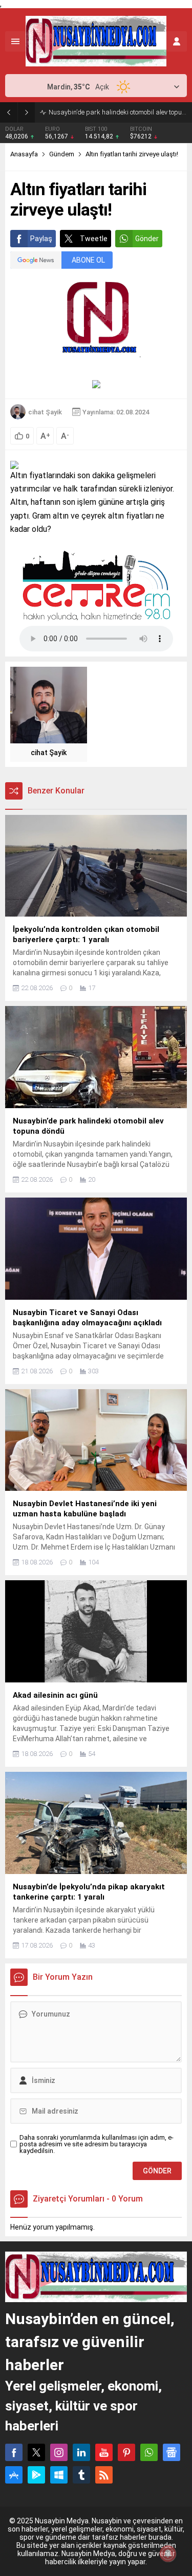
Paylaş (41, 239)
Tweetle (94, 239)
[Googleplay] (36, 2475)
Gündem (62, 154)
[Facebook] (14, 2452)
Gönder (147, 239)
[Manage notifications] (168, 2554)
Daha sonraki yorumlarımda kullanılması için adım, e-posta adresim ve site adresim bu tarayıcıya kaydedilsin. (97, 2144)
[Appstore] (14, 2475)
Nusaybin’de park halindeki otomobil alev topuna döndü (118, 112)
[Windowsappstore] (59, 2475)
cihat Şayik (45, 412)
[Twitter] (36, 2452)
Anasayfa (24, 154)
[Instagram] (59, 2452)
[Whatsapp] (149, 2452)
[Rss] (104, 2475)
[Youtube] (104, 2452)
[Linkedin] (81, 2452)
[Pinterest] (126, 2452)
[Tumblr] (81, 2475)
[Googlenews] (172, 2452)
